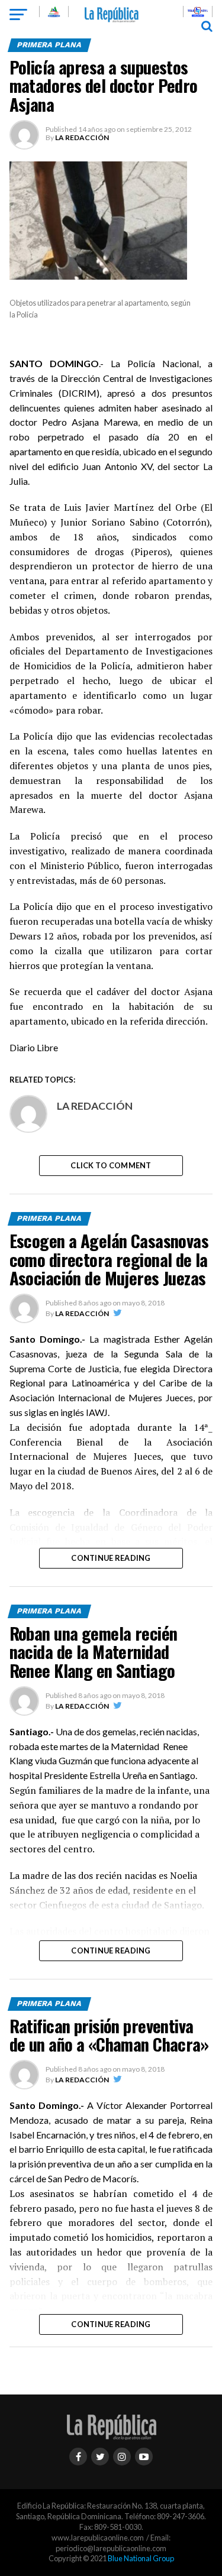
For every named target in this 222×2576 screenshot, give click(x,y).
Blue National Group (141, 2558)
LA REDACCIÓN (82, 137)
